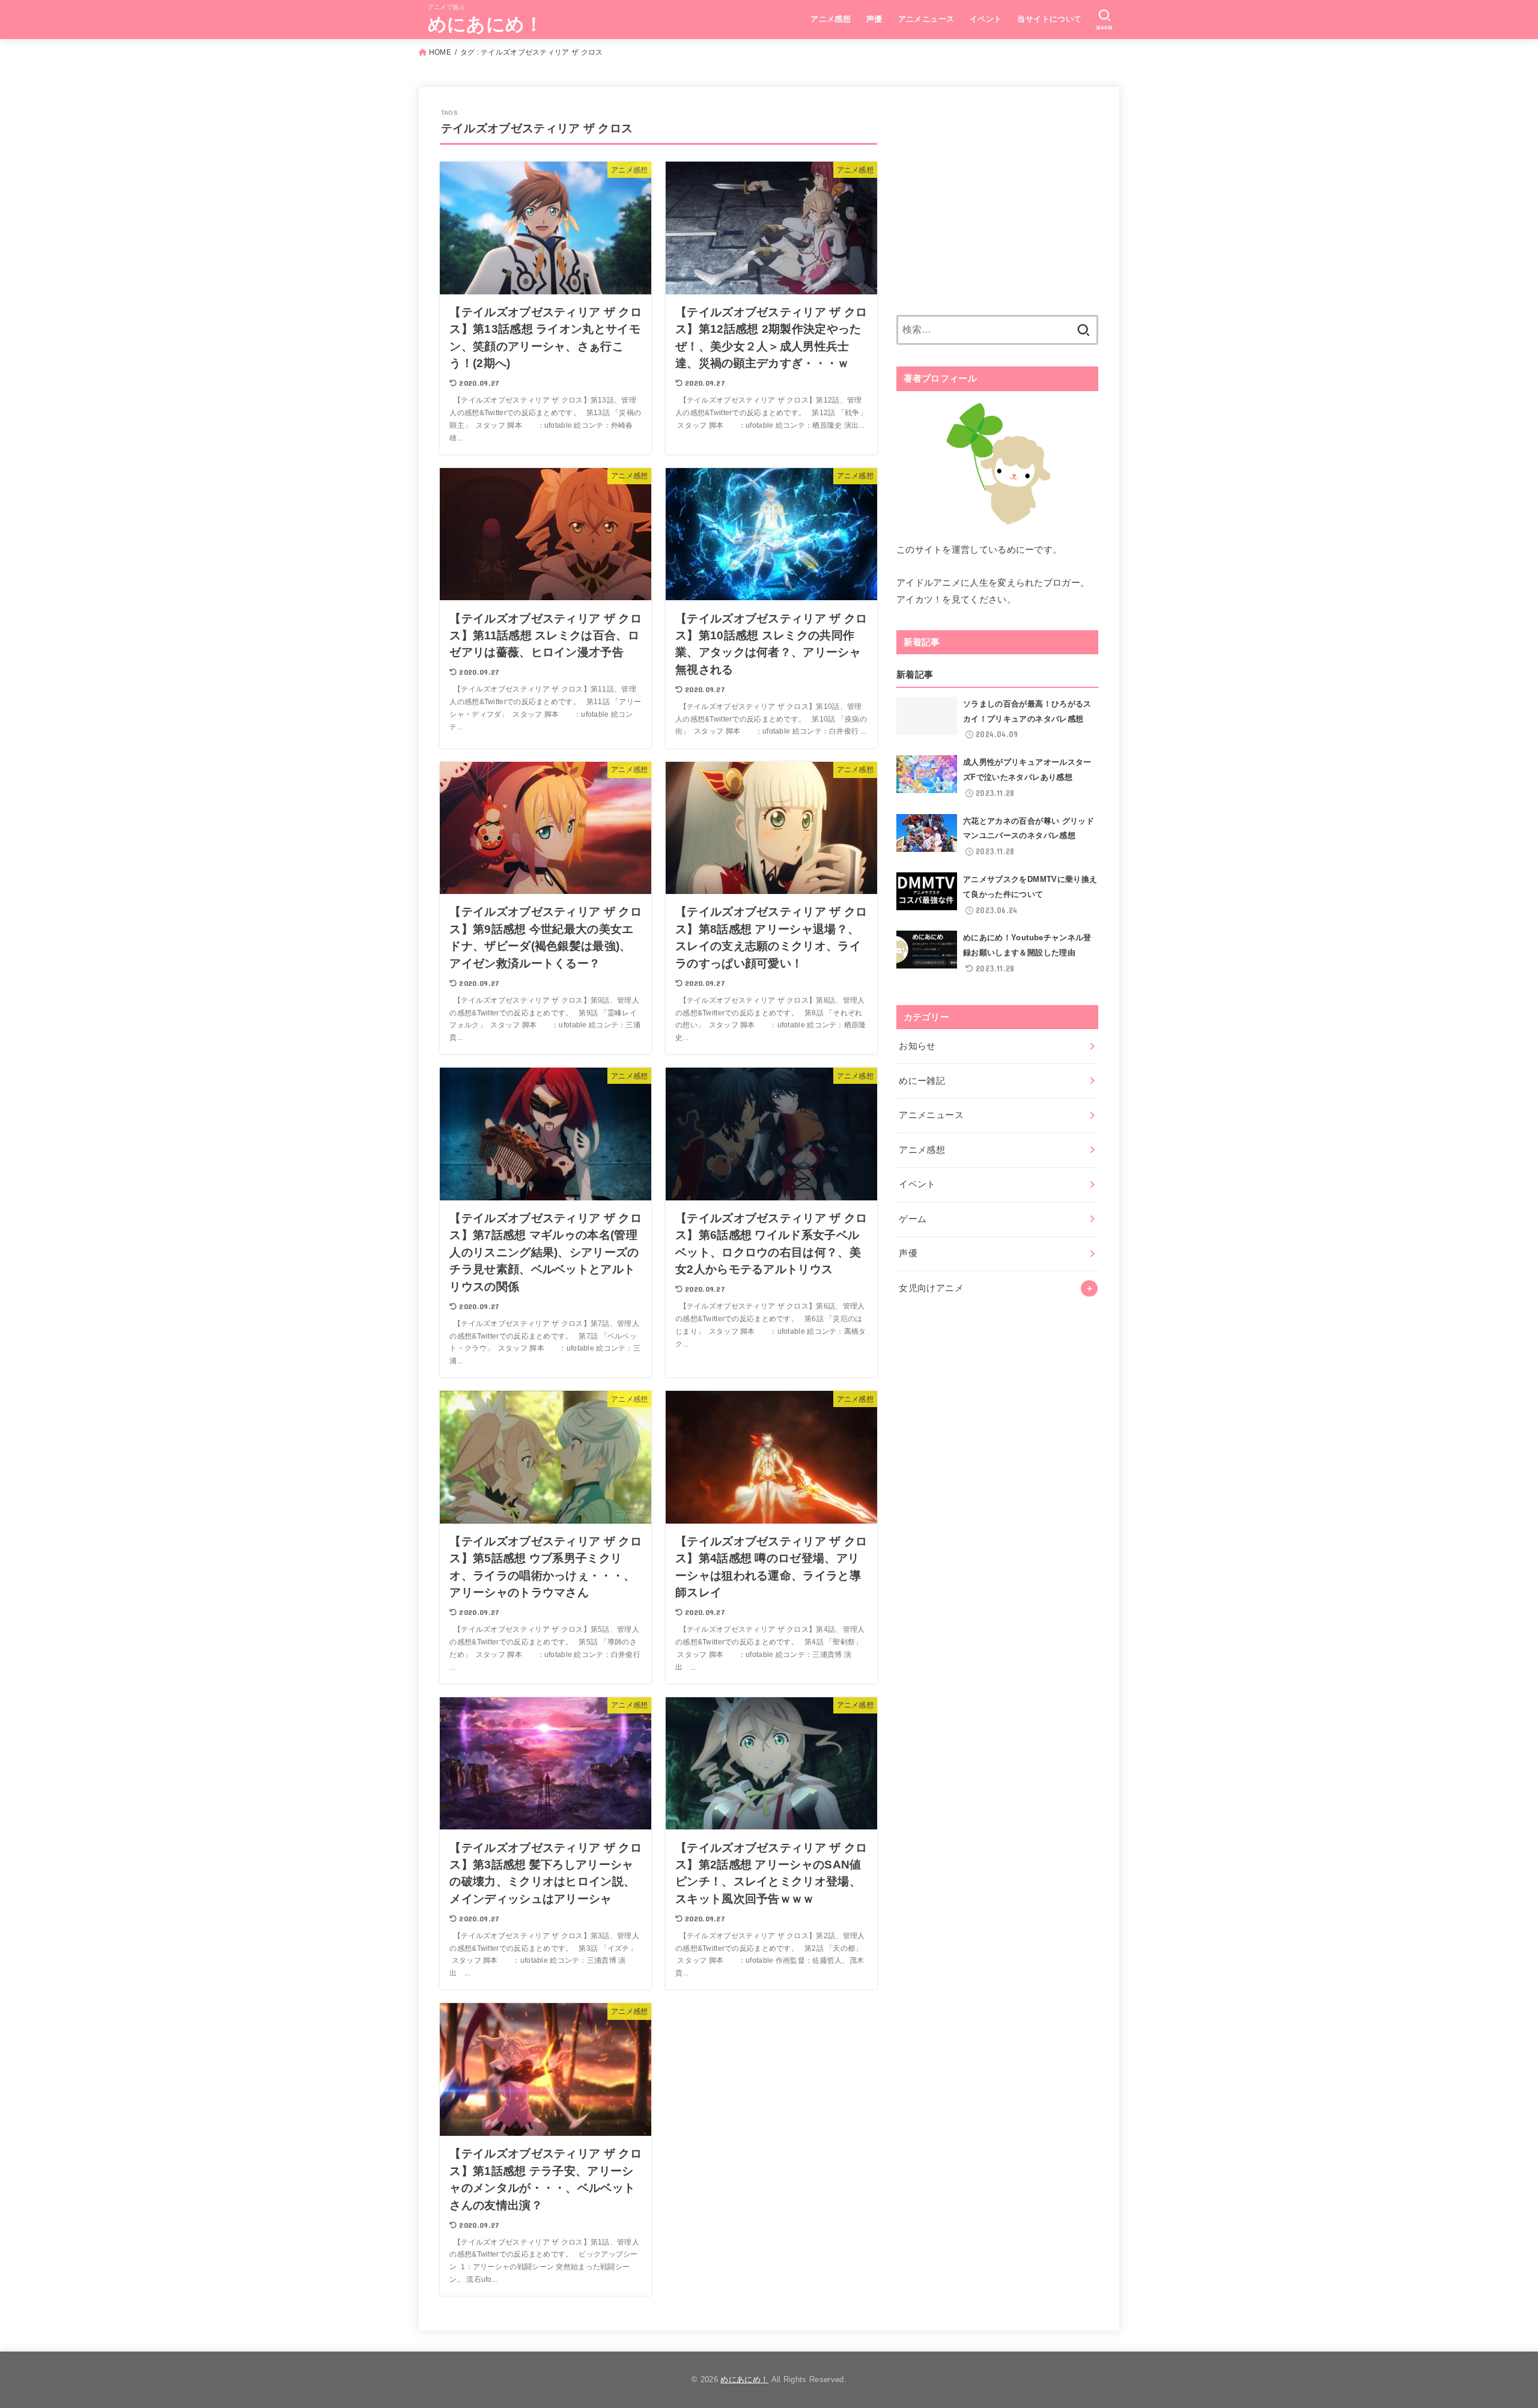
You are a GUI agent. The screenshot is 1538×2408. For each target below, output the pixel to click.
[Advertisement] (997, 208)
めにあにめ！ (486, 24)
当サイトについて (1049, 19)
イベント (986, 19)
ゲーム (913, 1219)
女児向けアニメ (931, 1288)
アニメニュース (926, 19)
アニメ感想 (831, 19)
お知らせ (917, 1046)
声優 (874, 19)
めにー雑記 (922, 1081)
